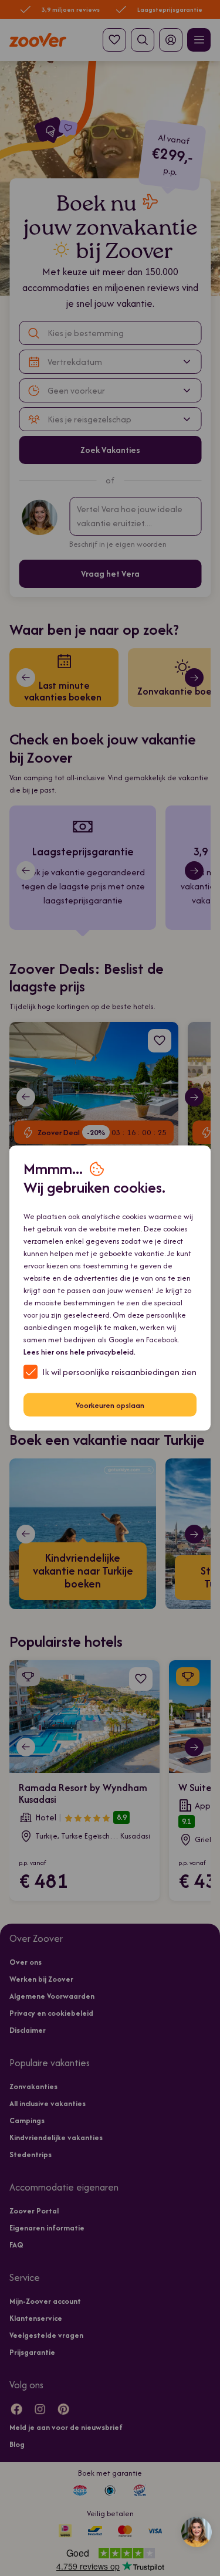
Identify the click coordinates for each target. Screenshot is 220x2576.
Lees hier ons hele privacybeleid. (79, 1352)
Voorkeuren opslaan (110, 1405)
